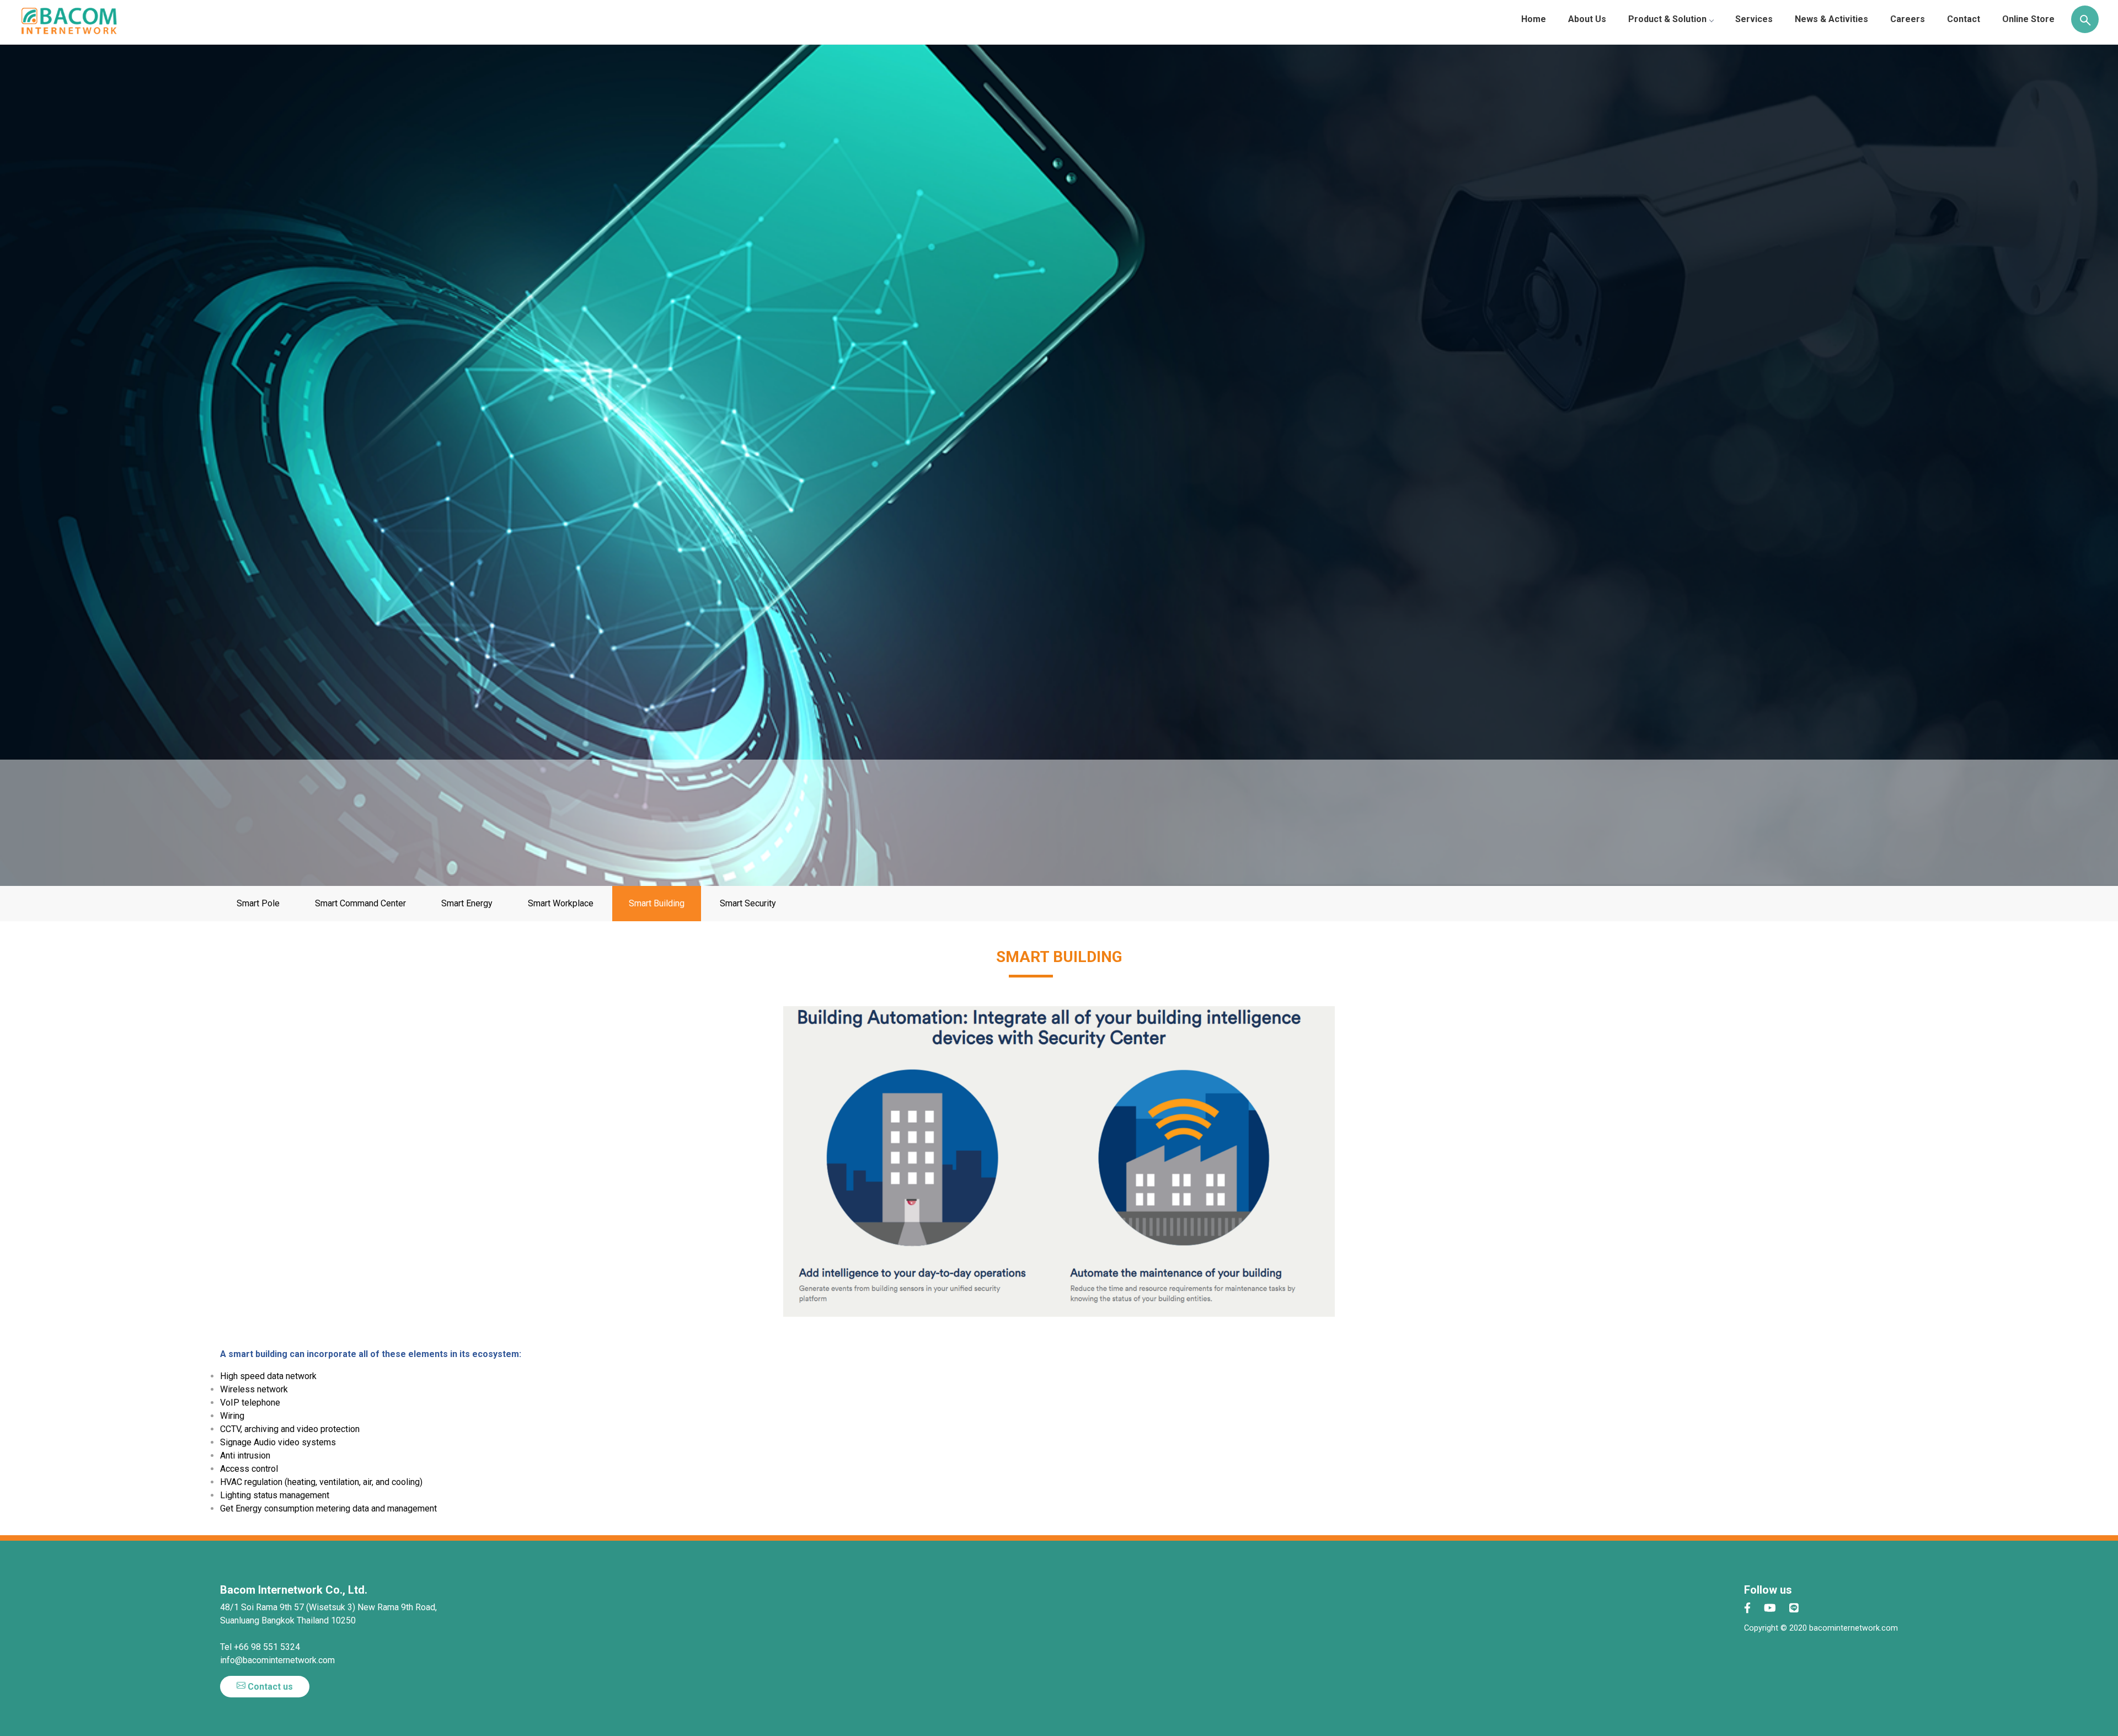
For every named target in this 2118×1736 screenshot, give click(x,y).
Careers (1908, 19)
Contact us (269, 1687)
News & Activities (1831, 19)
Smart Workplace (561, 903)
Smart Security (748, 903)
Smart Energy (467, 903)
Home (1534, 19)
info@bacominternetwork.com (277, 1660)
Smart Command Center (360, 903)
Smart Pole (258, 903)
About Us (1587, 19)
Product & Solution (1667, 19)
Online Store (2028, 19)
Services (1754, 19)
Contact (1964, 19)
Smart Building (657, 903)
